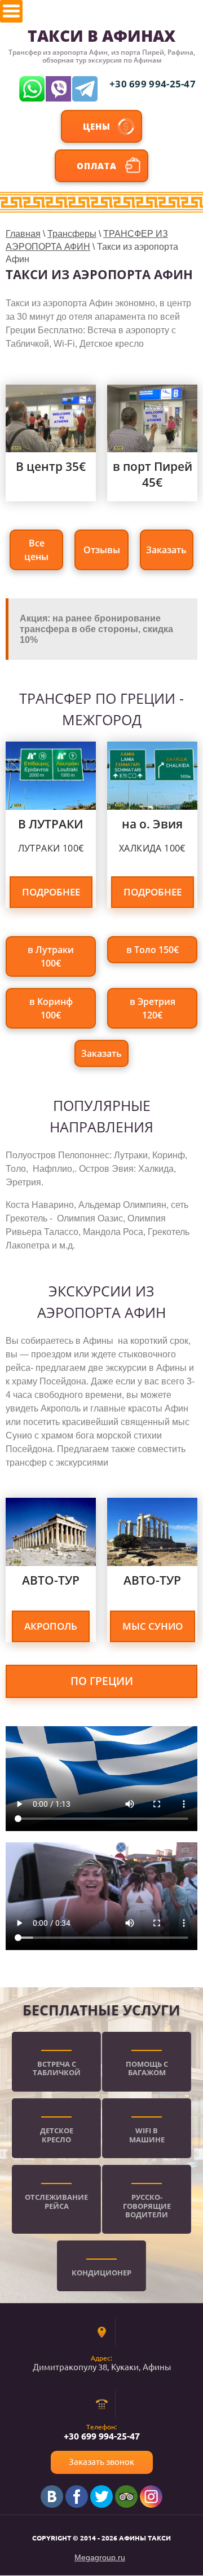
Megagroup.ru (100, 2557)
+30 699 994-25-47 (153, 84)
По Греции (102, 1681)
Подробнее (51, 892)
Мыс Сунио (153, 1626)
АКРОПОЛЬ (51, 1626)
